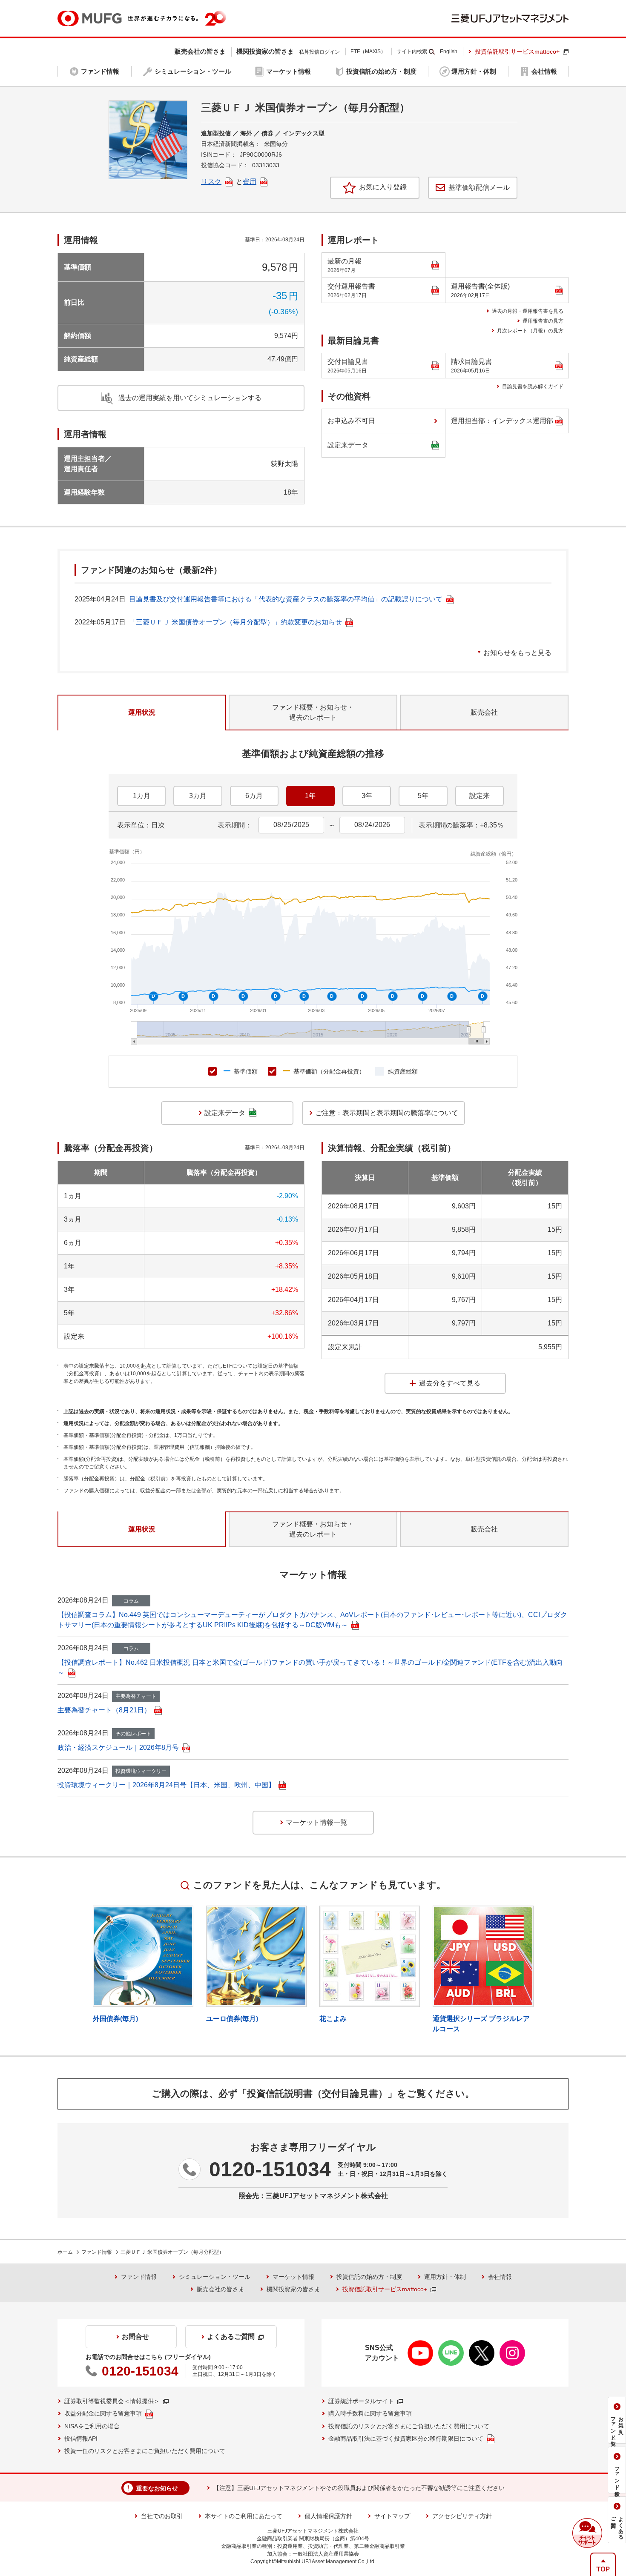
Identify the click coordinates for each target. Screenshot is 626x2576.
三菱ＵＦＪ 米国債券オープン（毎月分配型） (172, 2252)
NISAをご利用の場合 (92, 2426)
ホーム (65, 2252)
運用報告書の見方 (543, 321)
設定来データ (348, 445)
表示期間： (235, 825)
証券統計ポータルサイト (361, 2401)
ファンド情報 (97, 2252)
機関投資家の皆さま (293, 2289)
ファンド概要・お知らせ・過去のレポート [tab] (313, 712)
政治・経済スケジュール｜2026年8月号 (118, 1747)
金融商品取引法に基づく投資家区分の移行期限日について (406, 2439)
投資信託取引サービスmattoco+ (517, 52)
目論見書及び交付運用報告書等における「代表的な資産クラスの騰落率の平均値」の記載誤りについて (286, 599)
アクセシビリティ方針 (462, 2516)
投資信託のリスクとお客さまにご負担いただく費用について (409, 2426)
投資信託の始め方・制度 (369, 2277)
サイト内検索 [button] (412, 52)
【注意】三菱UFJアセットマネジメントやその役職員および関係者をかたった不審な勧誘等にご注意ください (359, 2488)
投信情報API (81, 2439)
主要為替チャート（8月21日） (104, 1710)
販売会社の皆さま (221, 2289)
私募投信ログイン (319, 52)
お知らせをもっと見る (517, 653)
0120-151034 (270, 2169)
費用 (250, 182)
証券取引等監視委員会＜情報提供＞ (112, 2401)
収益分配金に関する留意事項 (103, 2413)
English (449, 52)
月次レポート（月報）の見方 (530, 331)
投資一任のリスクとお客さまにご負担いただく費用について (145, 2451)
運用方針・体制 (445, 2277)
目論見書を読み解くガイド (533, 386)
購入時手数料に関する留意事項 (370, 2413)
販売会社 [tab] (484, 712)
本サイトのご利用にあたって (244, 2516)
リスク (211, 182)
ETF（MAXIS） (368, 52)
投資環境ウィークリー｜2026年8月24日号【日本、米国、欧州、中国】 (166, 1785)
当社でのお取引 (162, 2516)
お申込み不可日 (351, 421)
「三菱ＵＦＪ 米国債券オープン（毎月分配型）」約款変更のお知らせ (235, 622)
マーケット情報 (293, 2277)
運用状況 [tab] (142, 712)
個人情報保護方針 (328, 2516)
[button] (587, 2533)
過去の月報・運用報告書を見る (528, 311)
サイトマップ (392, 2516)
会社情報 (500, 2277)
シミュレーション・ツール (215, 2277)
